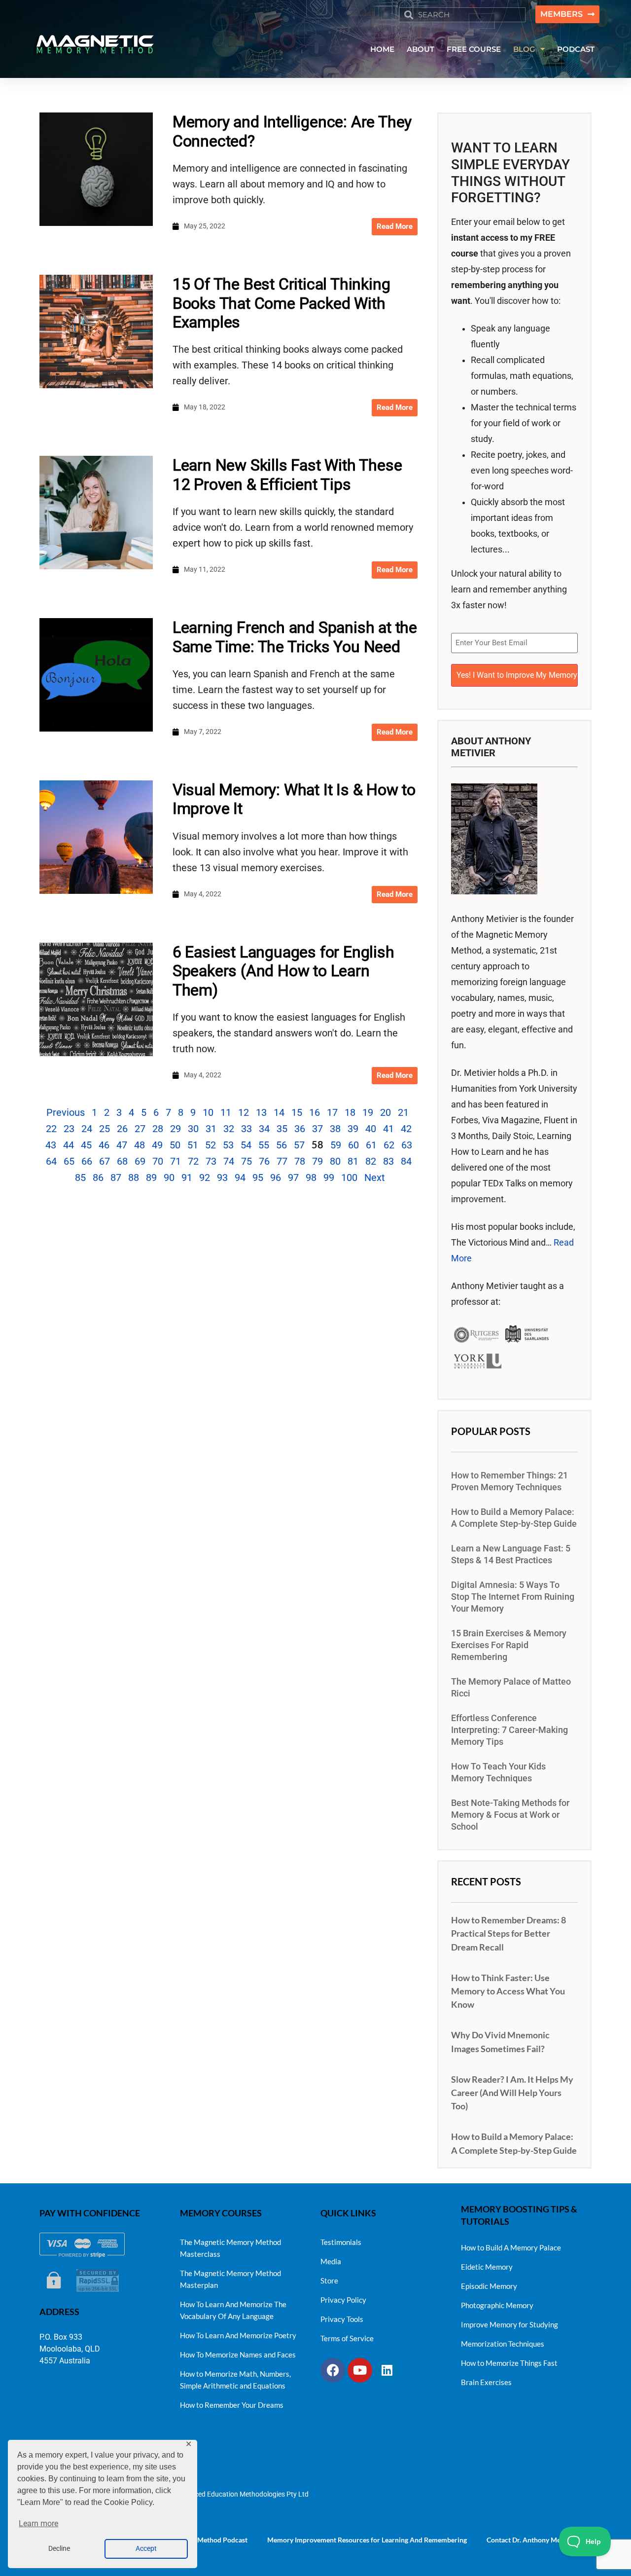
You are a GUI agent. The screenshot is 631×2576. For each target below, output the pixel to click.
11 (226, 1112)
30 (193, 1129)
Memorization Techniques (503, 2344)
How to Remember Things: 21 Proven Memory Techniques (509, 1481)
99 (329, 1178)
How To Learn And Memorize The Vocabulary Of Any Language (233, 2310)
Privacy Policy (343, 2300)
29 (175, 1129)
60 (353, 1145)
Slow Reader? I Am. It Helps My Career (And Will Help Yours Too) (512, 2093)
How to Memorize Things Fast (509, 2363)
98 (311, 1178)
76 (264, 1161)
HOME (382, 49)
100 (349, 1178)
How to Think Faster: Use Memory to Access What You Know (508, 1991)
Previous (66, 1112)
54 (246, 1145)
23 (69, 1129)
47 (122, 1145)
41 (388, 1129)
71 (175, 1161)
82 (371, 1161)
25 (105, 1129)
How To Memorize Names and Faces (238, 2355)
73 (211, 1161)
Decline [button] (59, 2549)
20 (386, 1112)
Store (329, 2281)
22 (51, 1129)
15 (297, 1112)
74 (229, 1161)
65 (69, 1161)
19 (368, 1112)
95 (258, 1178)
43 (51, 1145)
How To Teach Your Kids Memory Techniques (498, 1772)
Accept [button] (146, 2549)
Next (375, 1178)
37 (317, 1129)
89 (151, 1178)
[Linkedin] (387, 2370)
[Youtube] (360, 2370)
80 (335, 1161)
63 (407, 1145)
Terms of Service (347, 2338)
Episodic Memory (489, 2286)
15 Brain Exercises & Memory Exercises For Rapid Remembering (509, 1645)
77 (282, 1161)
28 (158, 1129)
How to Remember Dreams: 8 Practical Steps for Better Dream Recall (508, 1933)
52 (210, 1145)
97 (293, 1178)
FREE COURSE (474, 49)
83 (388, 1161)
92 (205, 1178)
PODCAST (576, 49)
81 (353, 1161)
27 (140, 1129)
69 (140, 1161)
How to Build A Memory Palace (511, 2247)
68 (122, 1161)
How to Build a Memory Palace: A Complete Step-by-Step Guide (514, 1518)
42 (406, 1129)
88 (134, 1178)
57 (299, 1145)
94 (240, 1178)
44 (69, 1145)
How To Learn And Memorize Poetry (238, 2335)
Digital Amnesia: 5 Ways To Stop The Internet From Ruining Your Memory (513, 1597)
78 (300, 1161)
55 (264, 1145)
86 (98, 1178)
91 (187, 1178)
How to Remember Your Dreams (232, 2405)
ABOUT (421, 49)
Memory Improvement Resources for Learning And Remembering (367, 2540)
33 (246, 1129)
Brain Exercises (486, 2382)
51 (193, 1145)
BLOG (524, 49)
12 (244, 1112)
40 (371, 1129)
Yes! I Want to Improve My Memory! (517, 675)
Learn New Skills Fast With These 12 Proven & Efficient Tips (287, 475)
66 (87, 1161)
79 (317, 1161)
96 (276, 1178)
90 (169, 1178)
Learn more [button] (38, 2523)
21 (403, 1112)
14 (279, 1112)
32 (229, 1129)
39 (353, 1129)
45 (86, 1145)
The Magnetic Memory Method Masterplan (230, 2279)
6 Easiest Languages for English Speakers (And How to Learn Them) (283, 971)
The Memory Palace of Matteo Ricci (511, 1688)
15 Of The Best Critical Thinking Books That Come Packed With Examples (281, 303)
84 (406, 1161)
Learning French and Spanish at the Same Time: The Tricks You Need (295, 637)
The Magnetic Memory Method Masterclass (230, 2248)
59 (336, 1145)
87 (116, 1178)
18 (350, 1112)
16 (315, 1112)
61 (371, 1145)
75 (246, 1161)
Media (331, 2261)
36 (300, 1129)
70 (158, 1161)
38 (335, 1129)
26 (122, 1129)
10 (208, 1112)
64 (51, 1161)
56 (281, 1145)
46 (104, 1145)
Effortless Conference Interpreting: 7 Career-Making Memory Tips (509, 1730)
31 (211, 1129)
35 (282, 1129)
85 (80, 1178)
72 (193, 1161)
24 (87, 1129)
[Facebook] (333, 2370)
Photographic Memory (497, 2305)
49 (157, 1145)
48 (140, 1145)
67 (105, 1161)
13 (261, 1112)
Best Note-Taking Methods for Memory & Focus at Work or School (510, 1815)
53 (228, 1145)
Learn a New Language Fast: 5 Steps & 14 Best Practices (511, 1554)
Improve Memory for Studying (509, 2324)
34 (264, 1129)
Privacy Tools (342, 2319)
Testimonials (341, 2242)
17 (332, 1112)
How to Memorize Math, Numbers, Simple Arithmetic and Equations (235, 2380)
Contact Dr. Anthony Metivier (532, 2540)
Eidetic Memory (487, 2267)
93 (222, 1178)
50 (175, 1145)
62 (389, 1145)
